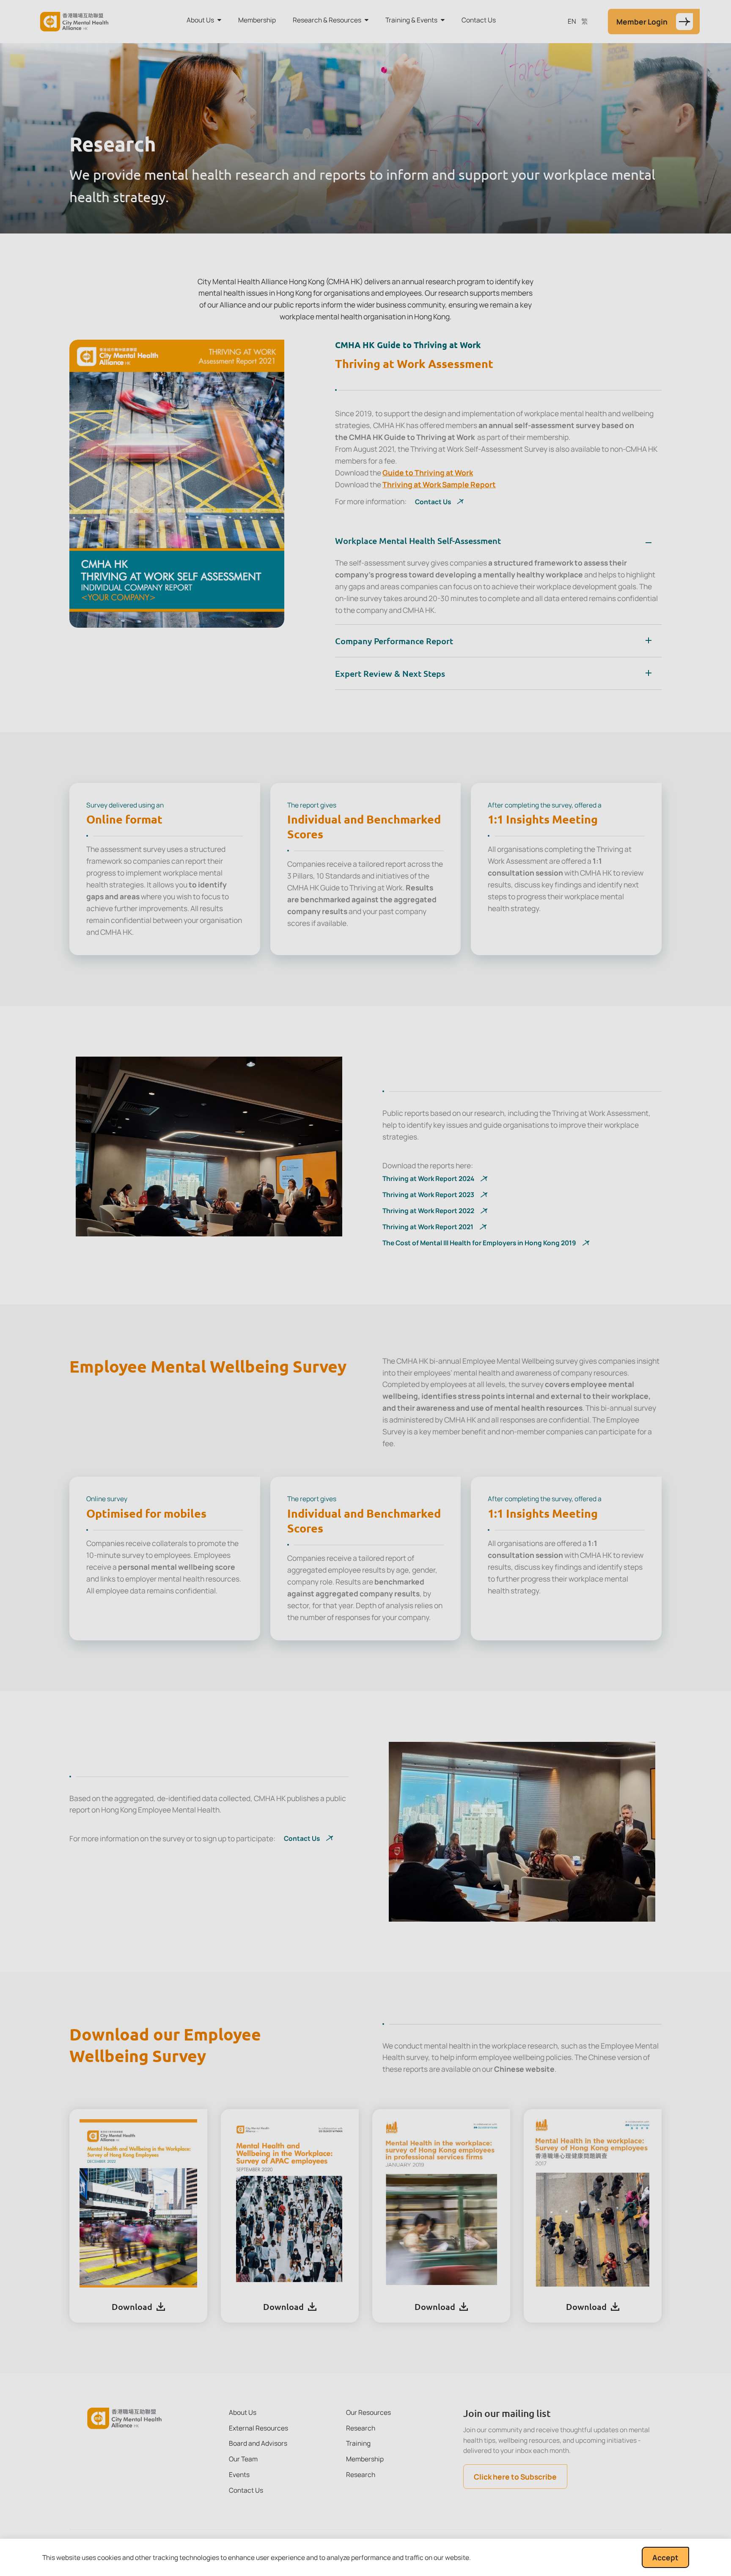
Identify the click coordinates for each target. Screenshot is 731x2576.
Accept (665, 2557)
